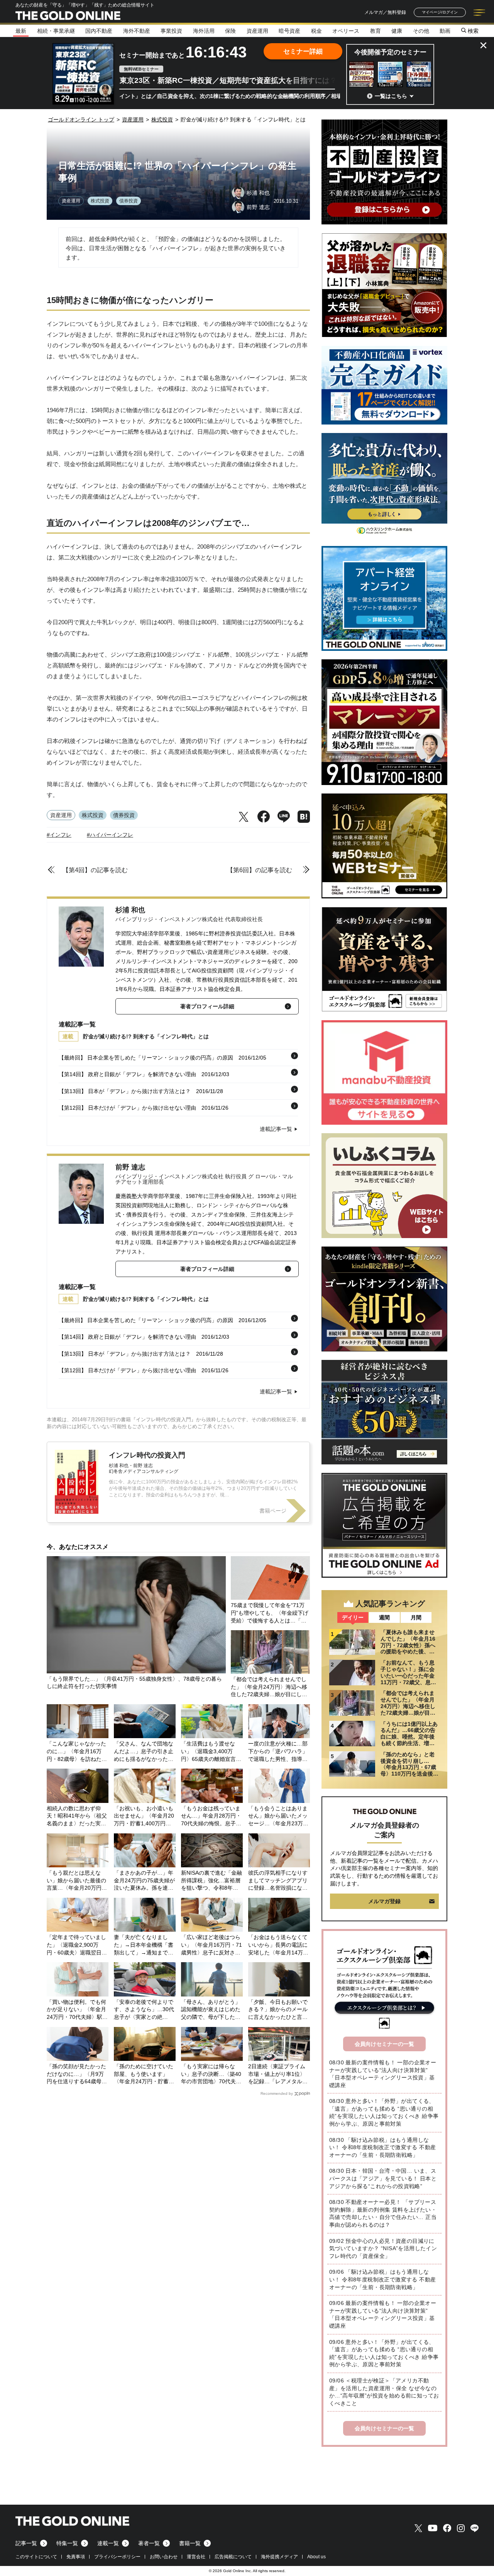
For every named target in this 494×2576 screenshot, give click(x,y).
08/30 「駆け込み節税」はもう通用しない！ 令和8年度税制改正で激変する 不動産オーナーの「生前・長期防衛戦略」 (382, 2147)
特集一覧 (67, 2543)
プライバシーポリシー (117, 2557)
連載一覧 (108, 2543)
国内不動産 (99, 31)
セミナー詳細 (303, 51)
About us (316, 2557)
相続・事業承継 (56, 31)
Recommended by (277, 2093)
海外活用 (204, 31)
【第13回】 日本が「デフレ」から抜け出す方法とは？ (125, 1091)
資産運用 (257, 31)
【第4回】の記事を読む (95, 870)
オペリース (346, 31)
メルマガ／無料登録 (385, 12)
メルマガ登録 (384, 1901)
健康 (397, 31)
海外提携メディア (279, 2557)
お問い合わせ (164, 2557)
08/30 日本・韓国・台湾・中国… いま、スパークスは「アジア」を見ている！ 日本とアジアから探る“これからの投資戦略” (383, 2178)
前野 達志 (130, 1167)
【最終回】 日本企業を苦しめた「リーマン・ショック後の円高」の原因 (146, 1058)
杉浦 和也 (130, 910)
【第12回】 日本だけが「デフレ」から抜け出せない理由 (127, 1108)
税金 (316, 31)
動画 (445, 31)
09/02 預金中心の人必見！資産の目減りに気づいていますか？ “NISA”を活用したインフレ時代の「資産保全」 (383, 2248)
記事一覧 (26, 2543)
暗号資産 (289, 31)
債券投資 (129, 201)
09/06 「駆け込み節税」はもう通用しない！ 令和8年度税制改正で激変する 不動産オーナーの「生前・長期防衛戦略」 (382, 2279)
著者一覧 (149, 2543)
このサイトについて (36, 2557)
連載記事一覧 (276, 1129)
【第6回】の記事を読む (260, 870)
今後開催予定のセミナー (390, 52)
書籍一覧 (190, 2543)
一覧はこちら (391, 96)
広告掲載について (233, 2557)
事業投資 (171, 31)
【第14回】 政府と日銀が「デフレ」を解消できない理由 (127, 1074)
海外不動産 (137, 31)
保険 (230, 31)
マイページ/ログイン (440, 12)
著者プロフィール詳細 (207, 1006)
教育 (376, 31)
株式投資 (100, 201)
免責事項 (76, 2557)
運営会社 (196, 2557)
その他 (421, 31)
